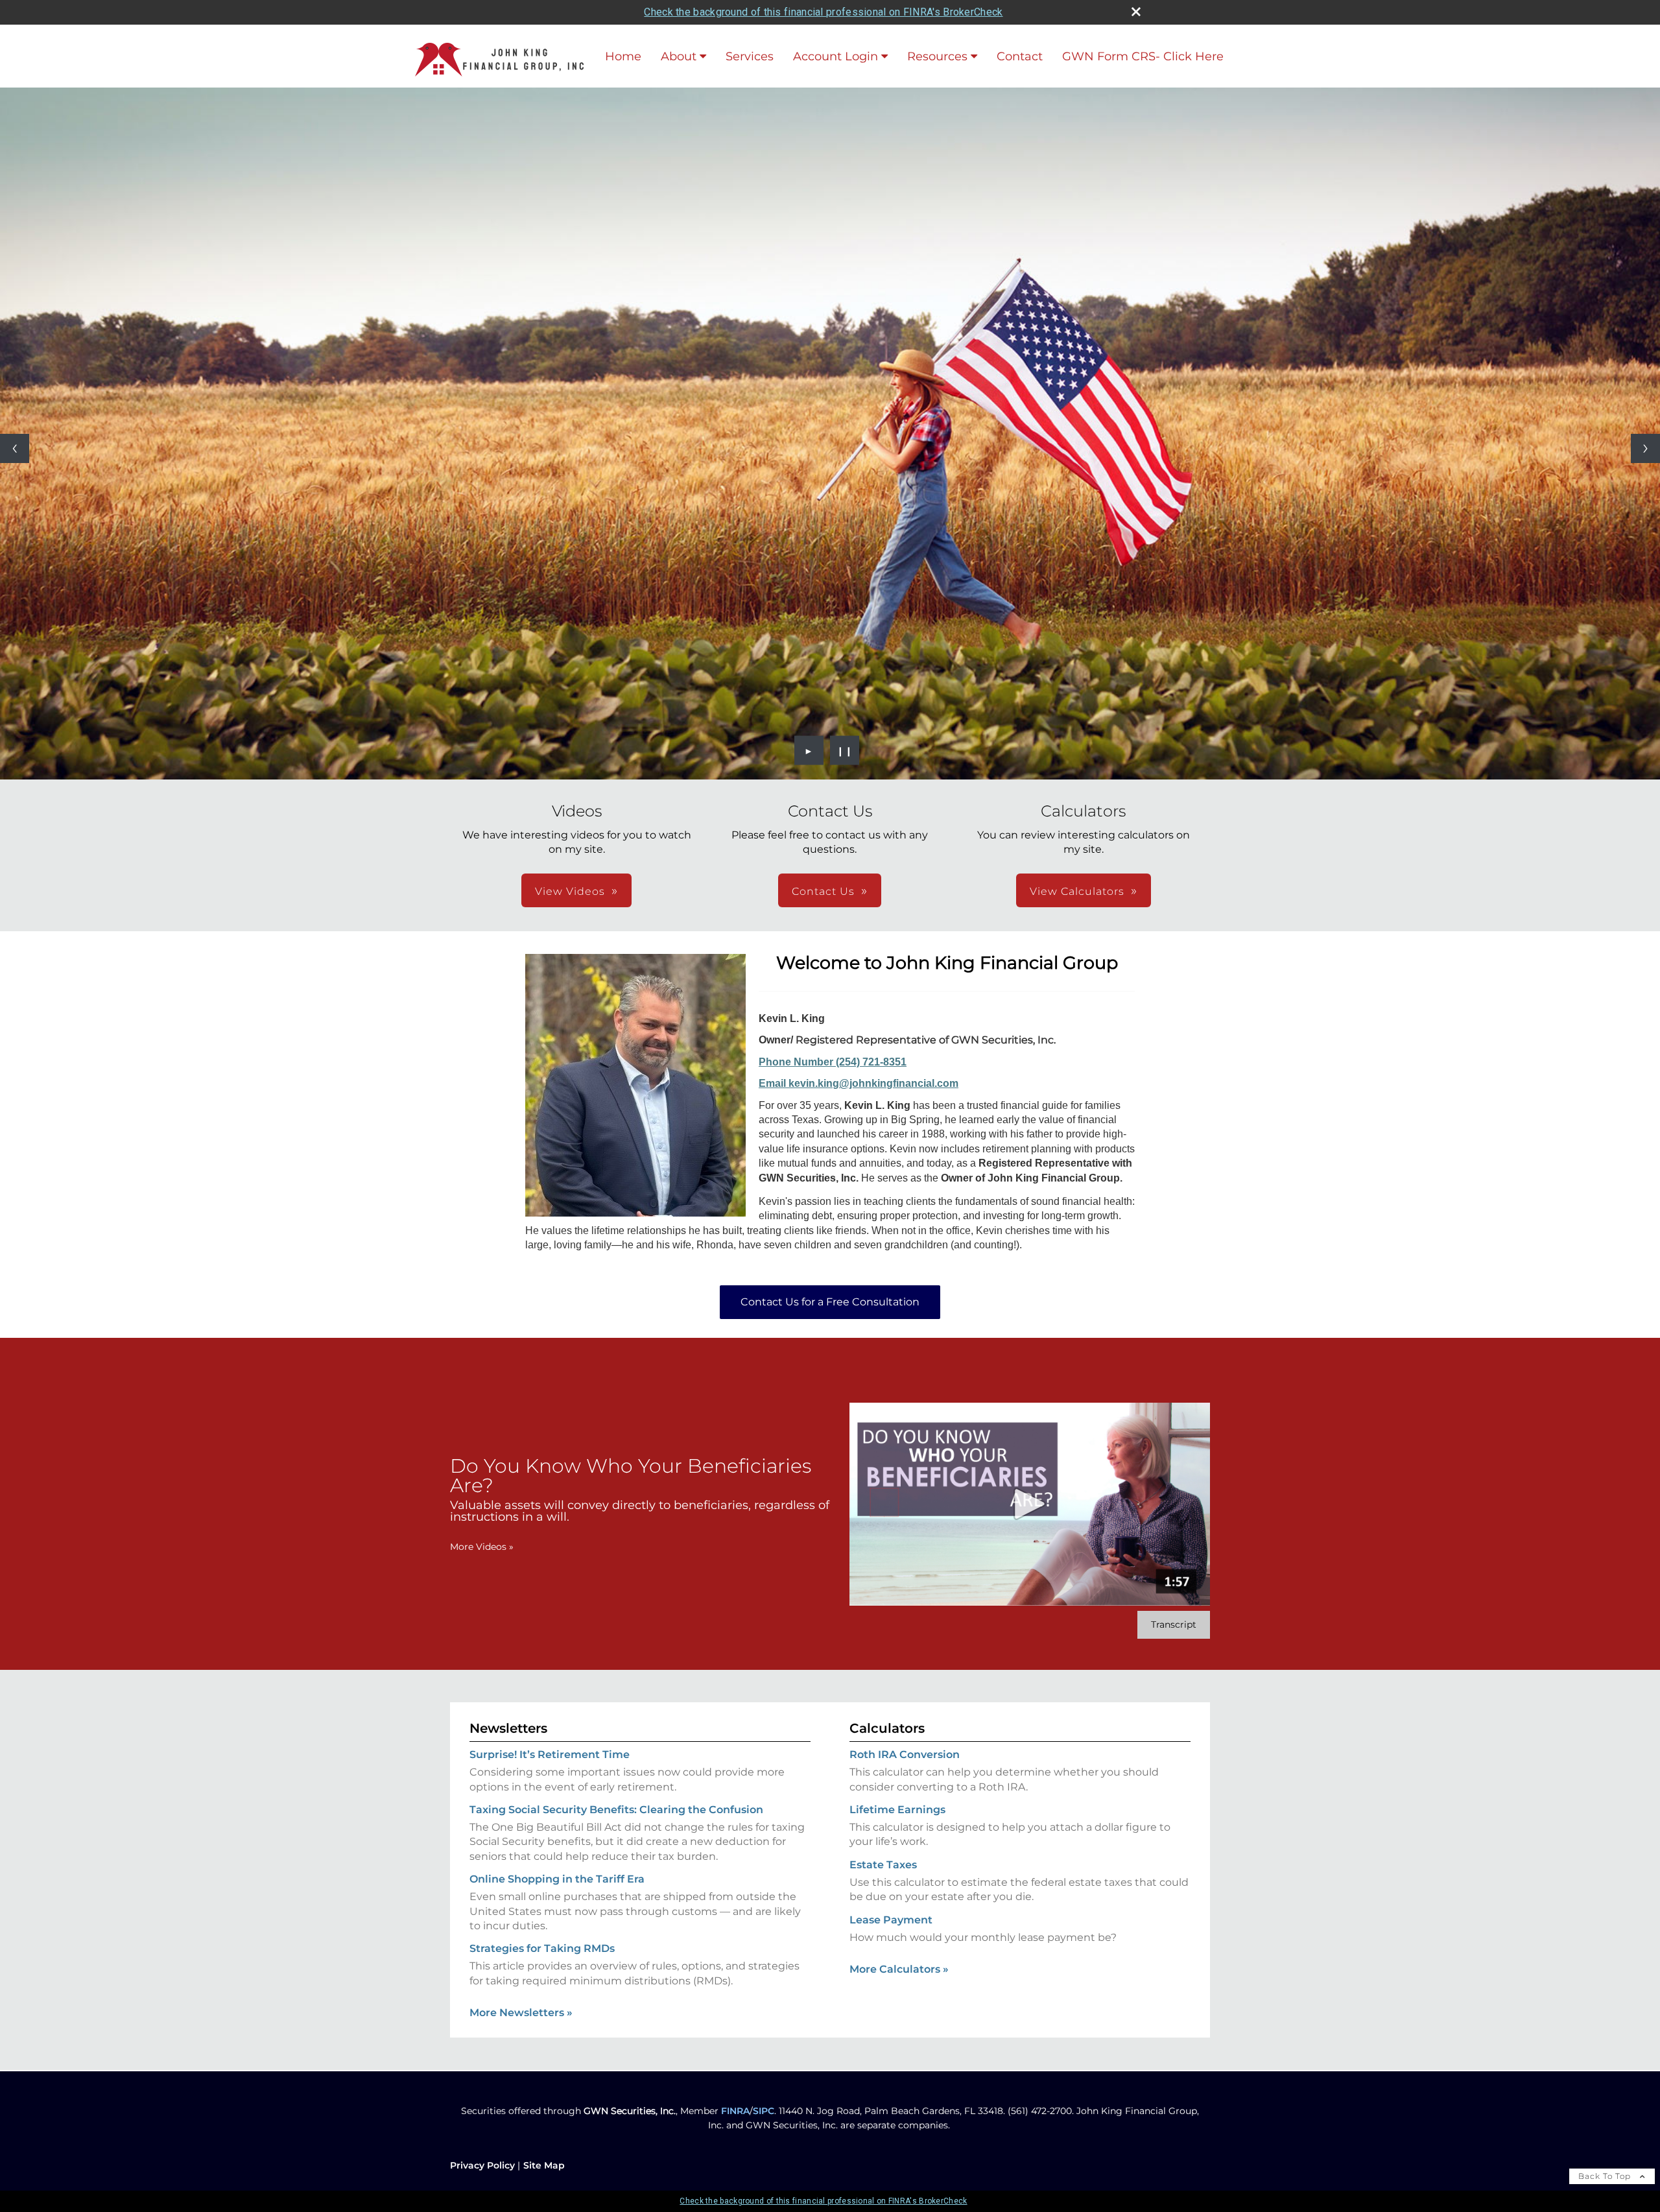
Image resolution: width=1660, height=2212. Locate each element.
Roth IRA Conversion (905, 1754)
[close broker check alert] (1136, 12)
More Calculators (899, 1969)
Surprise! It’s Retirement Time (550, 1754)
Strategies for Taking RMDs (542, 1948)
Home (623, 56)
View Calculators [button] (1077, 891)
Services (750, 56)
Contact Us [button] (823, 891)
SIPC (764, 2111)
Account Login (836, 56)
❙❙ (845, 750)
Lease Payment (891, 1920)
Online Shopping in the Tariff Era (557, 1879)
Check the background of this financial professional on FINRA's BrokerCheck (823, 12)
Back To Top (1606, 2176)
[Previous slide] (15, 448)
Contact (1020, 56)
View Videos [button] (570, 891)
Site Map (544, 2165)
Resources (937, 56)
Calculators (887, 1728)
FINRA (735, 2111)
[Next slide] (1645, 448)
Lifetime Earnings (897, 1810)
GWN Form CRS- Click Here (1143, 56)
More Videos (482, 1547)
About (679, 56)
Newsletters (508, 1728)
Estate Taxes (883, 1865)
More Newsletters (521, 2013)
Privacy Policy (482, 2165)
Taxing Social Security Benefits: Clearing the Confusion (616, 1810)
